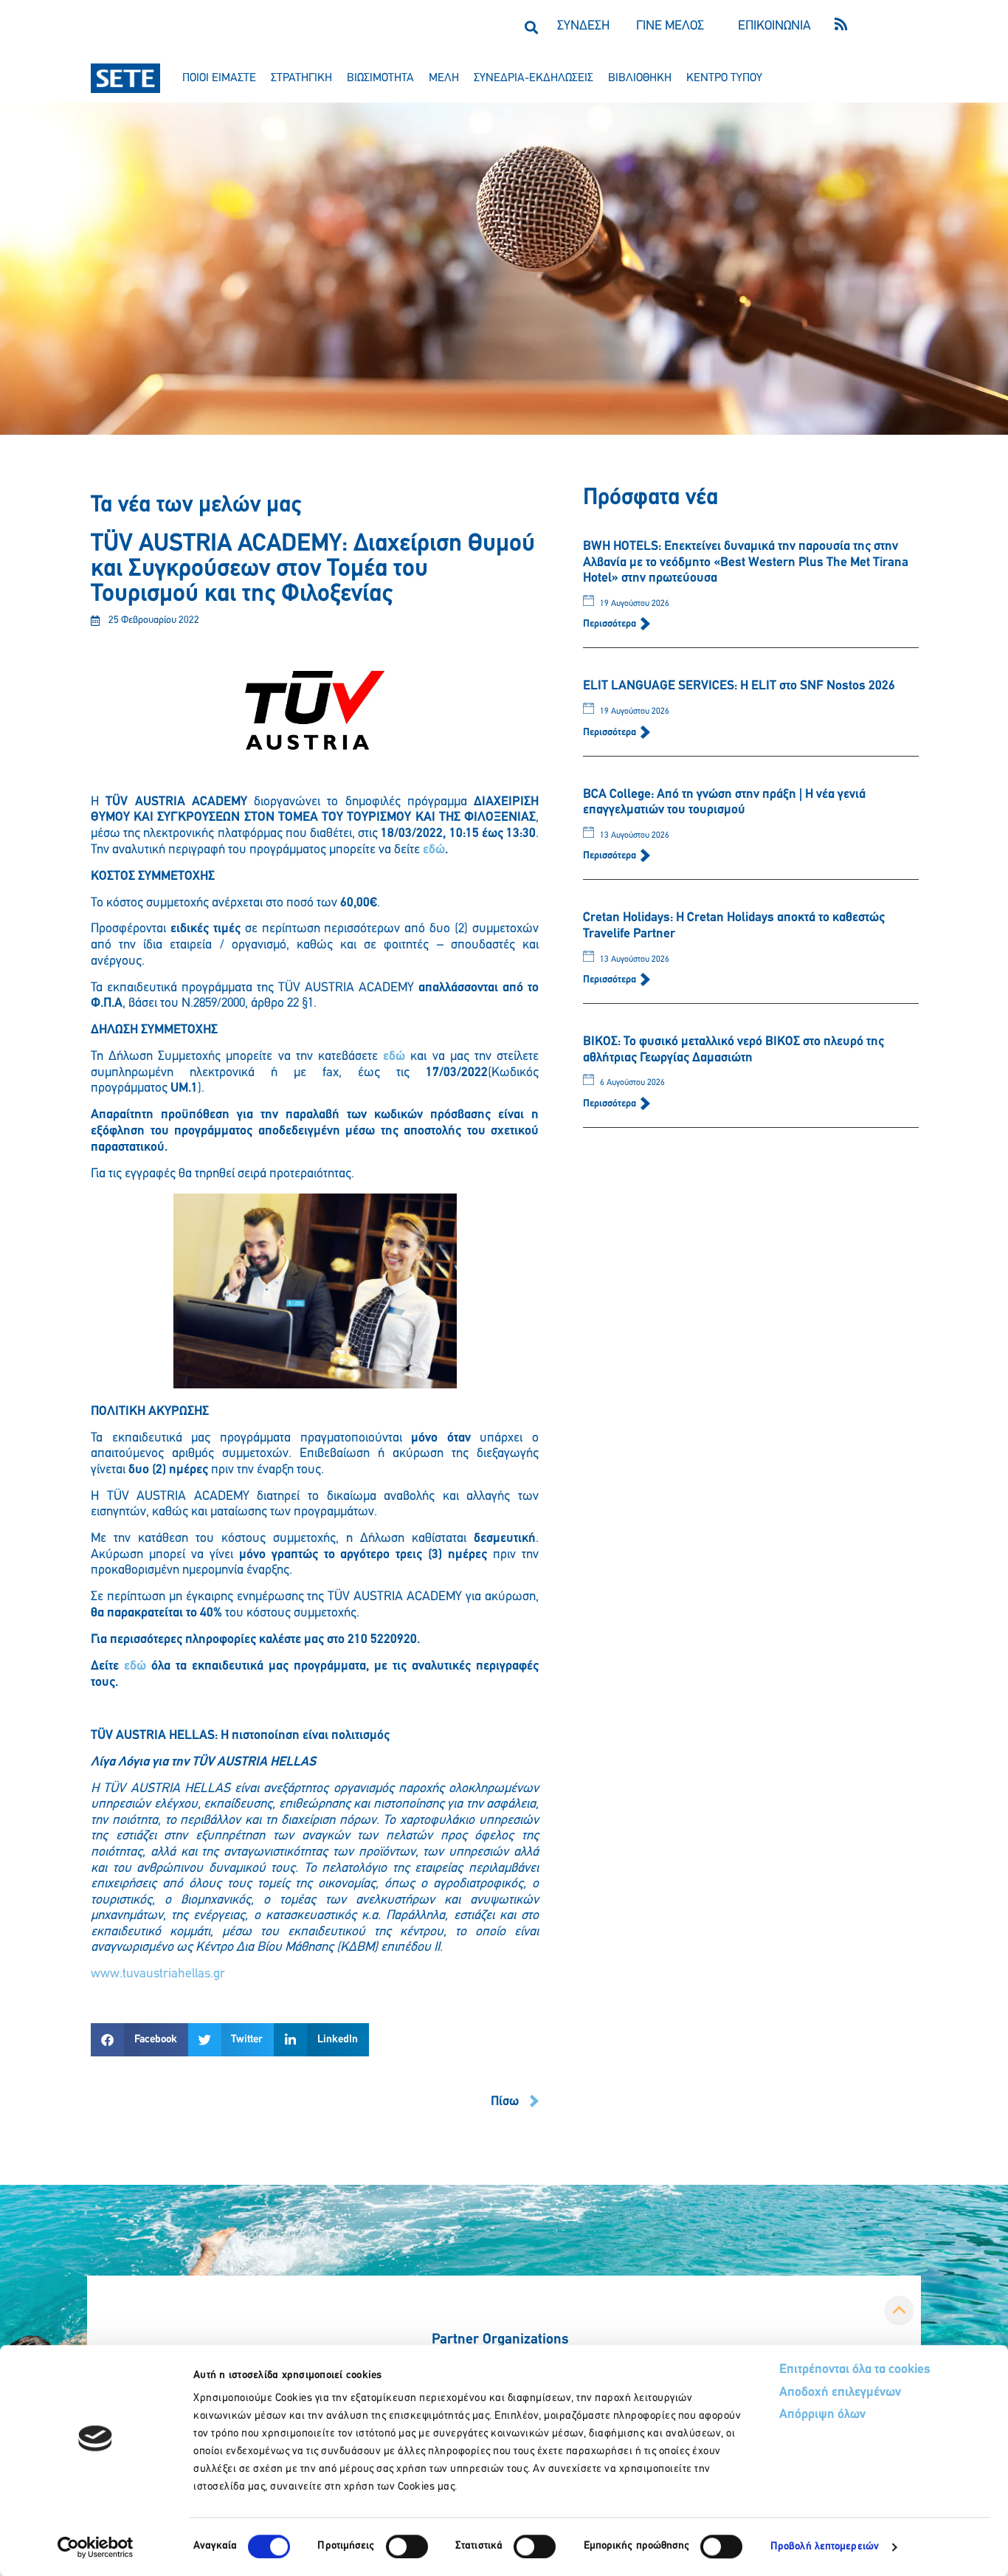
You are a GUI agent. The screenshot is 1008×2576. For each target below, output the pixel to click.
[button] (531, 27)
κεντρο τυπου (724, 78)
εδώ (434, 850)
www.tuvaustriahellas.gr (158, 1974)
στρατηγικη (301, 78)
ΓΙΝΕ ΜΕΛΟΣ (670, 27)
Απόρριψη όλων (822, 2415)
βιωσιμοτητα (380, 78)
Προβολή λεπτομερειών (825, 2547)
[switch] (407, 2546)
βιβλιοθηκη (640, 78)
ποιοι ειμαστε (219, 78)
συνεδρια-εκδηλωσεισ (534, 78)
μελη (444, 78)
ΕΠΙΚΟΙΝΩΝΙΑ (774, 27)
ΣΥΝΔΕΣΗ (583, 27)
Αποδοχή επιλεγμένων (840, 2393)
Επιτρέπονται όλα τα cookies (855, 2370)
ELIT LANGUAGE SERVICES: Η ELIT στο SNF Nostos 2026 (739, 686)
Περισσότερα (611, 624)
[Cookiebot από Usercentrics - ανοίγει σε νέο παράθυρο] (96, 2547)
